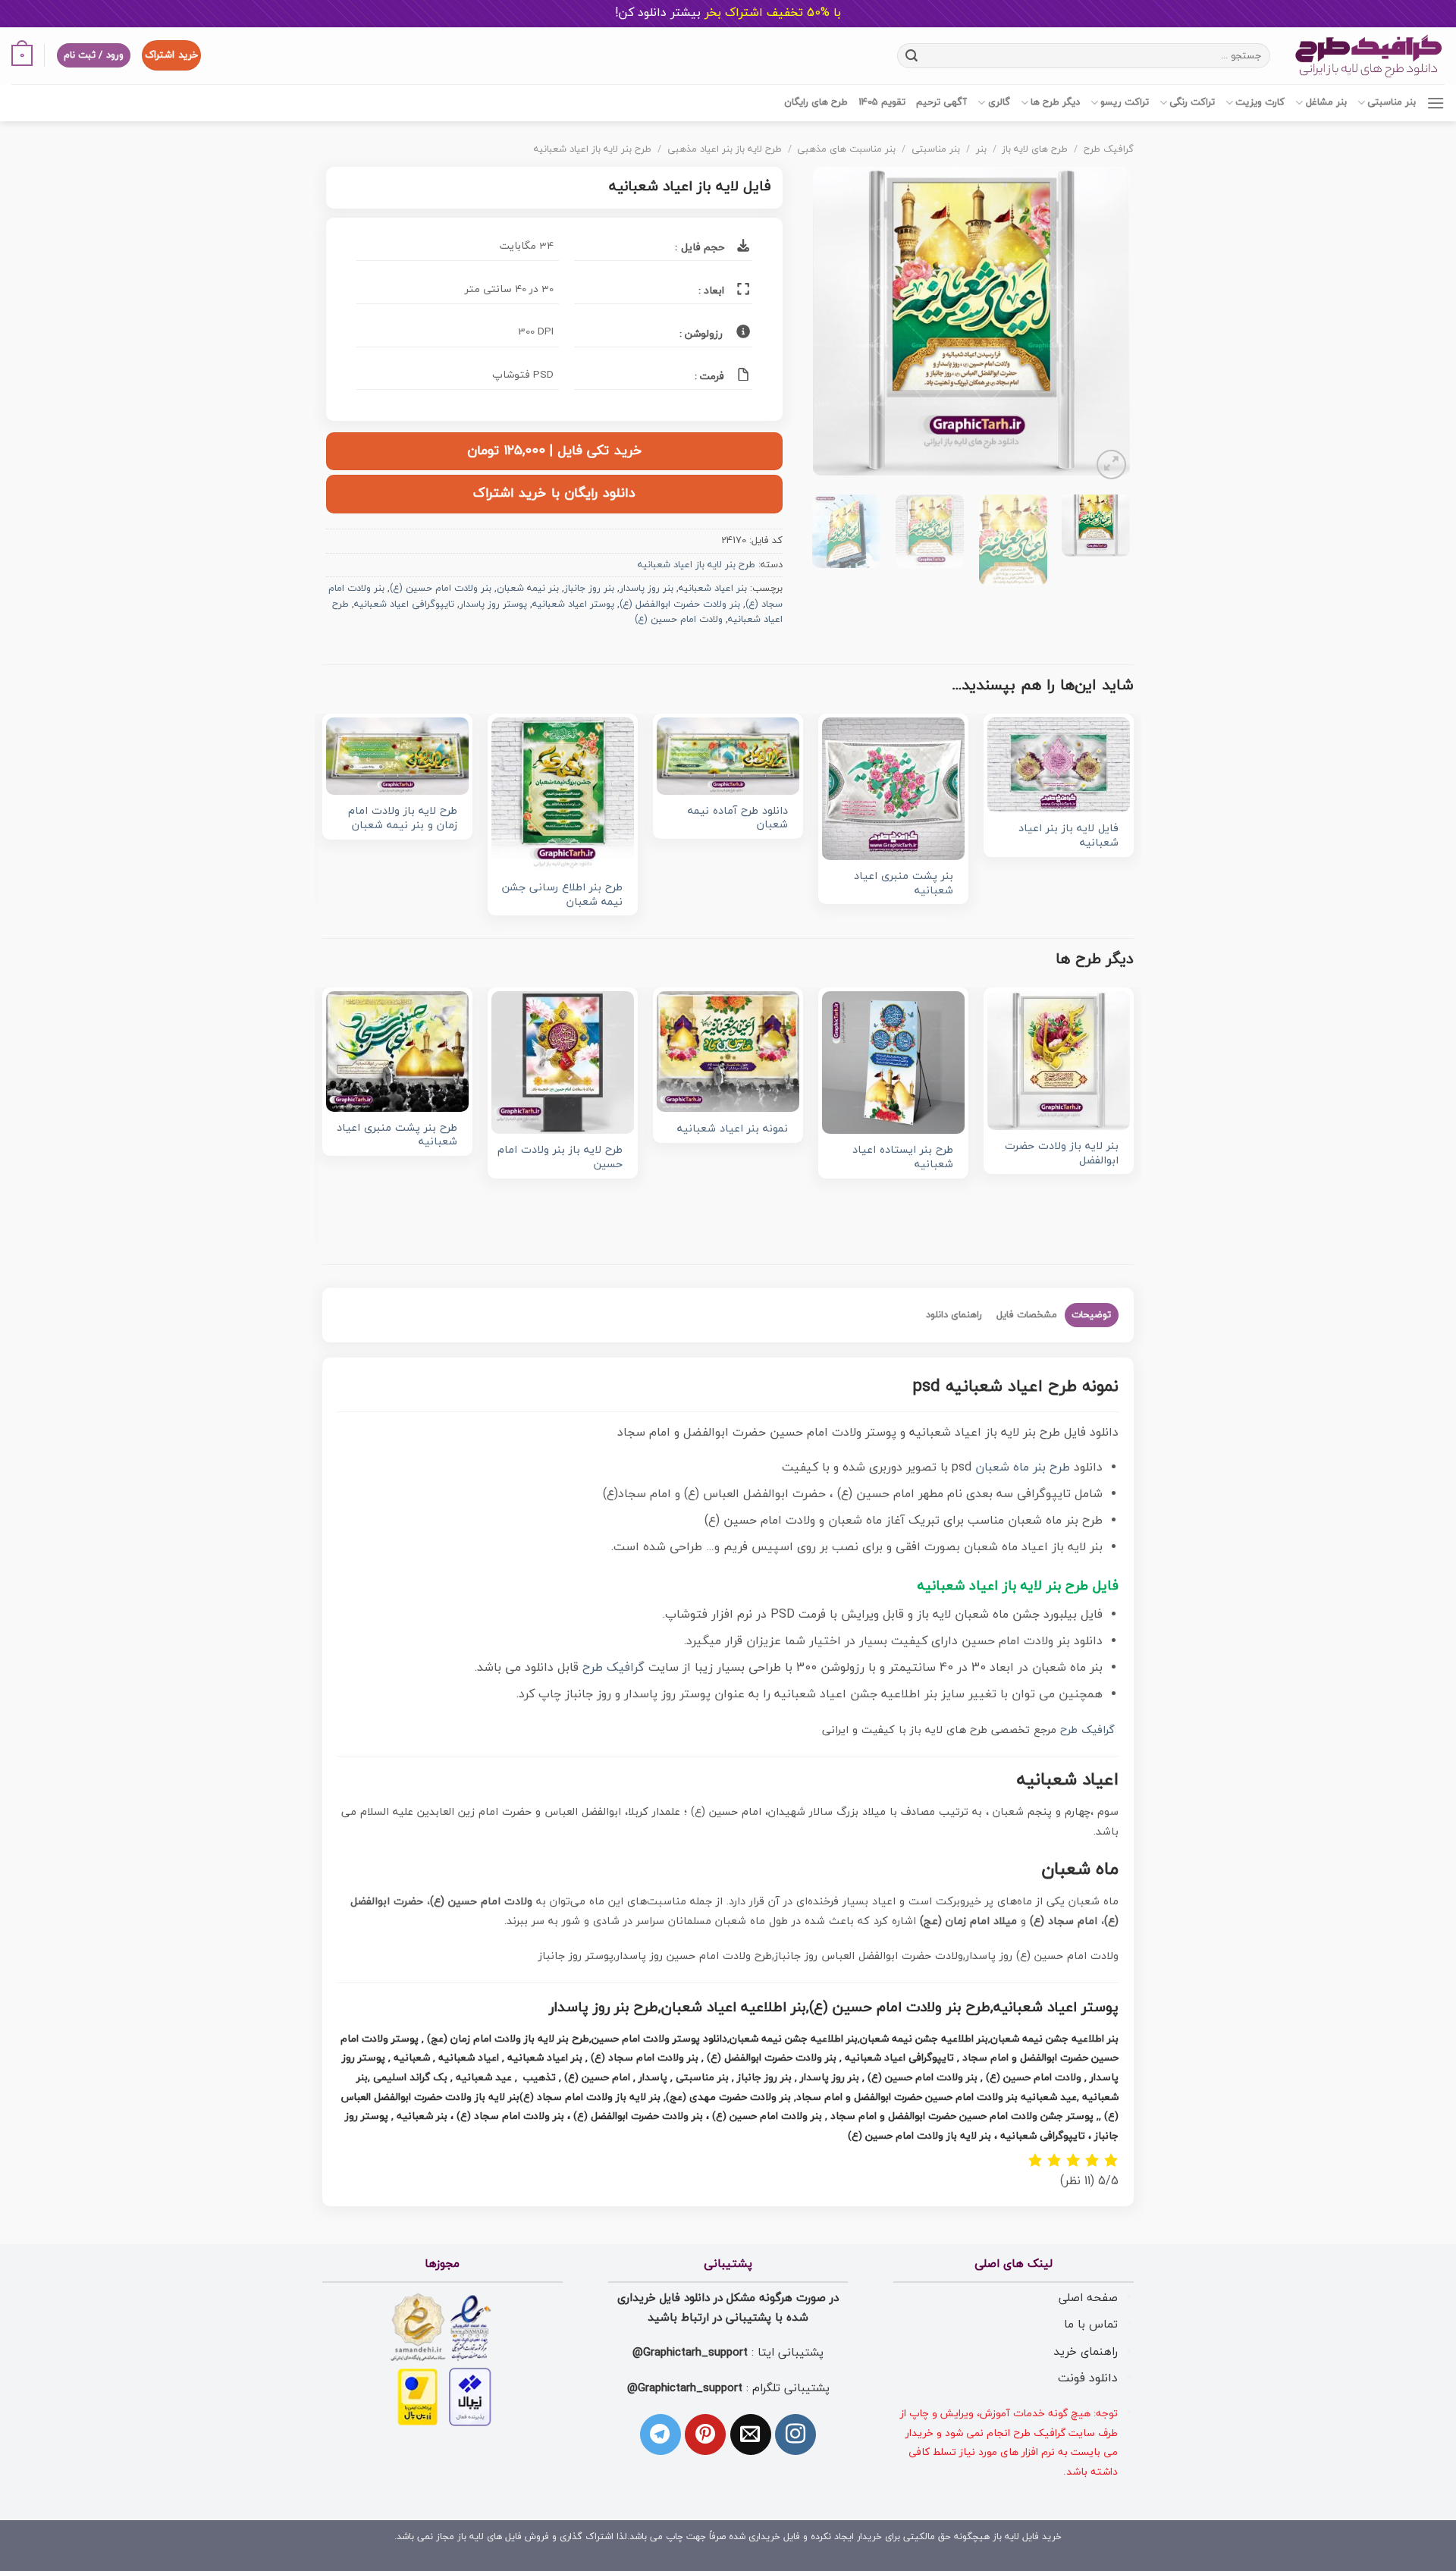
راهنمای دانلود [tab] (954, 1315)
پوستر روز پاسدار (493, 604)
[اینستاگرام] (795, 2434)
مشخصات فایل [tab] (1027, 1315)
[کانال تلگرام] (661, 2434)
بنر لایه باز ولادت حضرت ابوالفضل (1062, 1154)
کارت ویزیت (1260, 102)
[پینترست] (705, 2434)
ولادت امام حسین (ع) (679, 620)
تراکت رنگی (1192, 102)
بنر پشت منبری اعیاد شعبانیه (904, 884)
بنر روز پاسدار (646, 589)
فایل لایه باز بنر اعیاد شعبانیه (1068, 836)
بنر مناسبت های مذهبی (846, 149)
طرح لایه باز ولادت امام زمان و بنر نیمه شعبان (403, 819)
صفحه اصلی (1088, 2298)
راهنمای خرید (1086, 2352)
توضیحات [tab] (1091, 1315)
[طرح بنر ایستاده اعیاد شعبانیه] (893, 1063)
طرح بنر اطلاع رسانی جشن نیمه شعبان (562, 895)
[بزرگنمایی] (1111, 465)
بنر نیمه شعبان (528, 589)
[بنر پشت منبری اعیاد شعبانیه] (893, 789)
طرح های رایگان (816, 102)
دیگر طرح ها (1055, 102)
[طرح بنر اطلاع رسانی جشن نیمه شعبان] (563, 795)
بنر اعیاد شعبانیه (713, 589)
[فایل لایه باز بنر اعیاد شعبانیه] (1059, 765)
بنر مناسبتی (1392, 102)
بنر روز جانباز (589, 589)
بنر (981, 149)
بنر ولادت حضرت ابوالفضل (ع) (680, 604)
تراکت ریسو (1125, 102)
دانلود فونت (1088, 2378)
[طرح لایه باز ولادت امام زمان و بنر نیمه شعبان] (397, 757)
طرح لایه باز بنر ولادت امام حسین (560, 1158)
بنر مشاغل (1326, 102)
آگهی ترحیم (941, 102)
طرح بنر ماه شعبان (1023, 1468)
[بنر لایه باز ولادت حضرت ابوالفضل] (1059, 1061)
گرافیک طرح (1109, 149)
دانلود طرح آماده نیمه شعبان (738, 819)
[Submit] (911, 55)
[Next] (827, 325)
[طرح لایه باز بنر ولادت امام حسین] (563, 1063)
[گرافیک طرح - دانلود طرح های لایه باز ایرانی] (1369, 56)
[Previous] (1104, 325)
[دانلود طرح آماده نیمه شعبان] (728, 756)
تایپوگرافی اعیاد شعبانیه (404, 604)
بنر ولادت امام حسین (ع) (441, 589)
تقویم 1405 (882, 102)
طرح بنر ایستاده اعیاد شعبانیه (903, 1158)
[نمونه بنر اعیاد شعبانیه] (728, 1052)
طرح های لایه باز (1035, 149)
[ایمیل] (751, 2434)
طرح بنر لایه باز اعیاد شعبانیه (593, 149)
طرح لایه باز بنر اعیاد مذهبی (725, 149)
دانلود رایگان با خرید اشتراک (554, 493)
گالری (999, 102)
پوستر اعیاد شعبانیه (573, 604)
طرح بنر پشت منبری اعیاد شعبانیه (397, 1136)
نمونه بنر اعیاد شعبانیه (733, 1130)
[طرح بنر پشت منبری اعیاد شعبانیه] (397, 1052)
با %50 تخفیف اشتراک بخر (728, 13)
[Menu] (1436, 103)
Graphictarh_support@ (690, 2353)
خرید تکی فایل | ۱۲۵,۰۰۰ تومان (554, 451)
